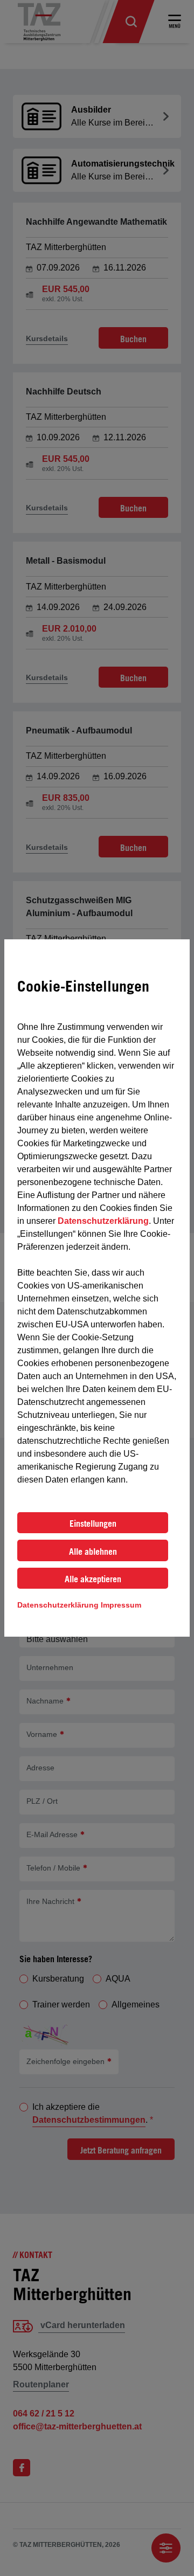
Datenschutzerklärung (103, 1221)
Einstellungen (93, 1524)
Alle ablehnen (93, 1552)
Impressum (121, 1605)
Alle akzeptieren (93, 1579)
